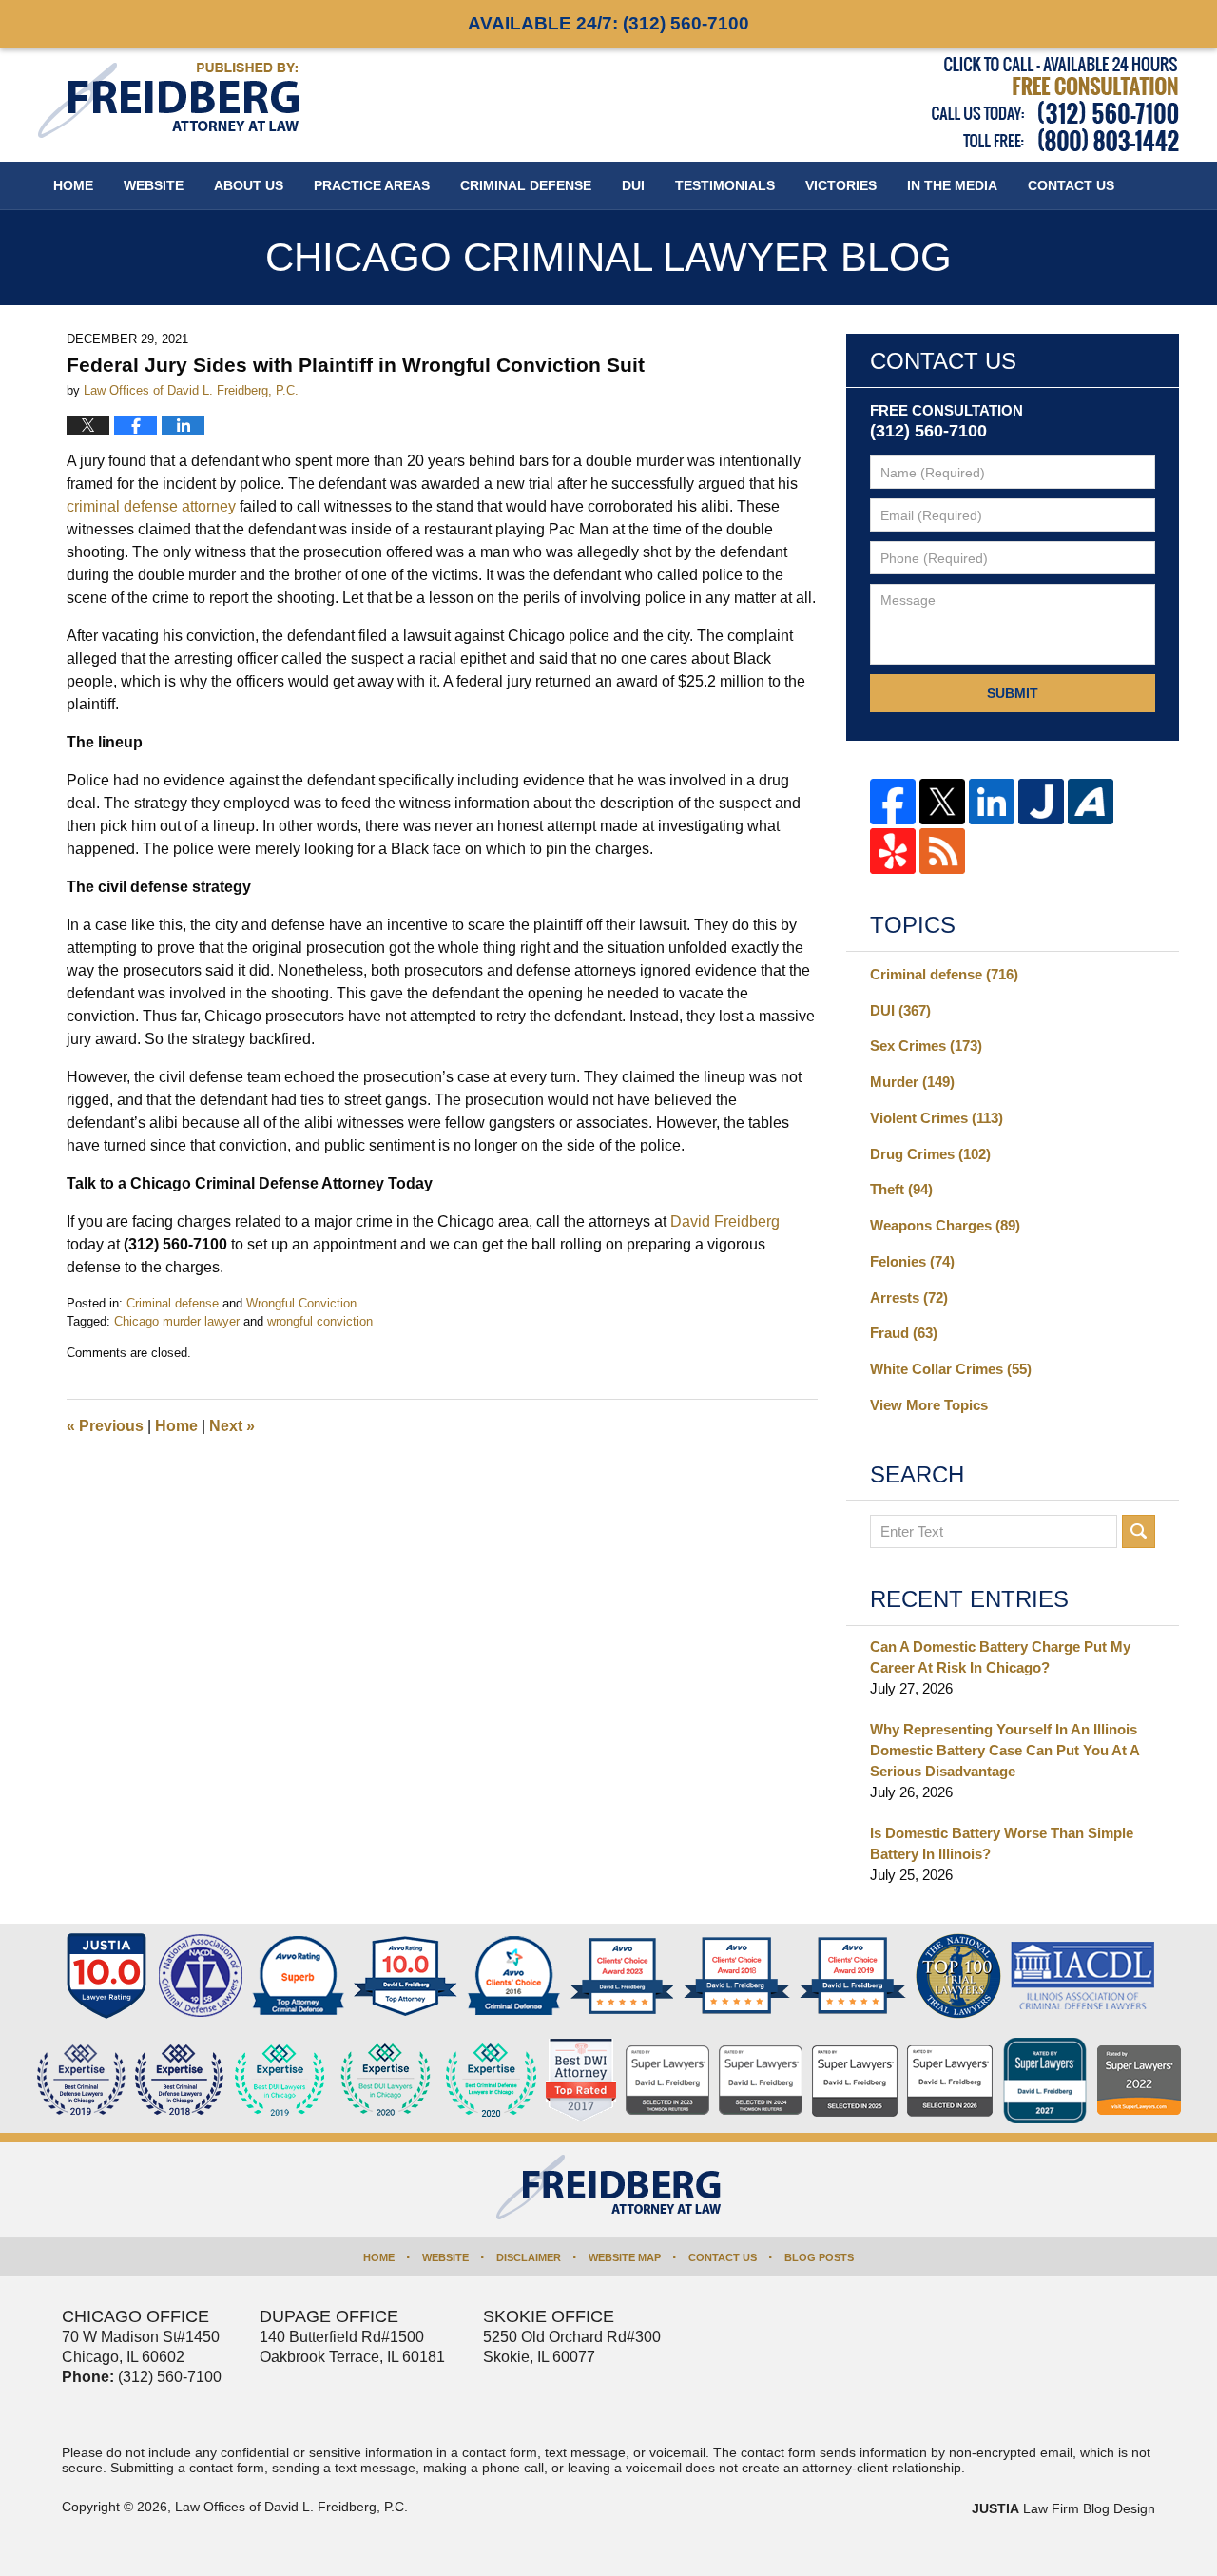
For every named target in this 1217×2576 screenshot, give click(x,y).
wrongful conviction (320, 1321)
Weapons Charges (945, 1225)
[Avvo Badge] (298, 1976)
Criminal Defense (526, 185)
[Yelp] (893, 851)
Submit (1013, 693)
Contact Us (723, 2257)
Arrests (909, 1298)
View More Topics (929, 1405)
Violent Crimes (937, 1118)
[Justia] (1041, 802)
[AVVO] (1091, 802)
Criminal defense (173, 1303)
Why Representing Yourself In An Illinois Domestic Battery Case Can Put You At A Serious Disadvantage (1005, 1750)
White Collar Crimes (951, 1369)
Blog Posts (819, 2257)
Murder (912, 1082)
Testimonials (725, 185)
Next (232, 1426)
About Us (249, 185)
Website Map (625, 2257)
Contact (1071, 185)
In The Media (952, 185)
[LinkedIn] (992, 802)
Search (1139, 1531)
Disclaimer (529, 2257)
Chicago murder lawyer (177, 1321)
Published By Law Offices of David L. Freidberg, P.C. (1055, 104)
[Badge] (386, 2081)
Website (154, 185)
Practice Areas (372, 185)
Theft (901, 1189)
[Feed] (942, 851)
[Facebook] (893, 802)
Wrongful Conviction (301, 1303)
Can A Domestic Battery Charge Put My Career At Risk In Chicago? (1000, 1657)
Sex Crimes (926, 1046)
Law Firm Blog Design (1063, 2508)
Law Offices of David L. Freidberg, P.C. (291, 2507)
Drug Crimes (930, 1154)
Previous (105, 1426)
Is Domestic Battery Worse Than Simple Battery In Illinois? (1002, 1843)
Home (73, 185)
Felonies (912, 1261)
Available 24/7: (608, 23)
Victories (841, 185)
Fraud (904, 1333)
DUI (633, 185)
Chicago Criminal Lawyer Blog (168, 100)
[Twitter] (942, 802)
